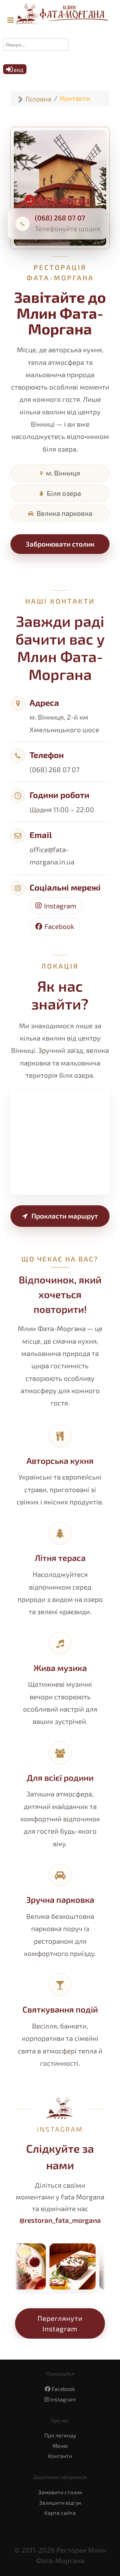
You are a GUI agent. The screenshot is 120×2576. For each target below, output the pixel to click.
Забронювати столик (60, 544)
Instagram (60, 906)
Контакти (60, 2456)
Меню (60, 2446)
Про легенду (60, 2435)
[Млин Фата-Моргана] (58, 14)
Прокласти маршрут (65, 1216)
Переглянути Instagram (60, 2323)
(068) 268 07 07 (60, 218)
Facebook (59, 926)
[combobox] (36, 45)
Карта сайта (60, 2513)
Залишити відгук (60, 2503)
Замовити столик (60, 2492)
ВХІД (18, 70)
